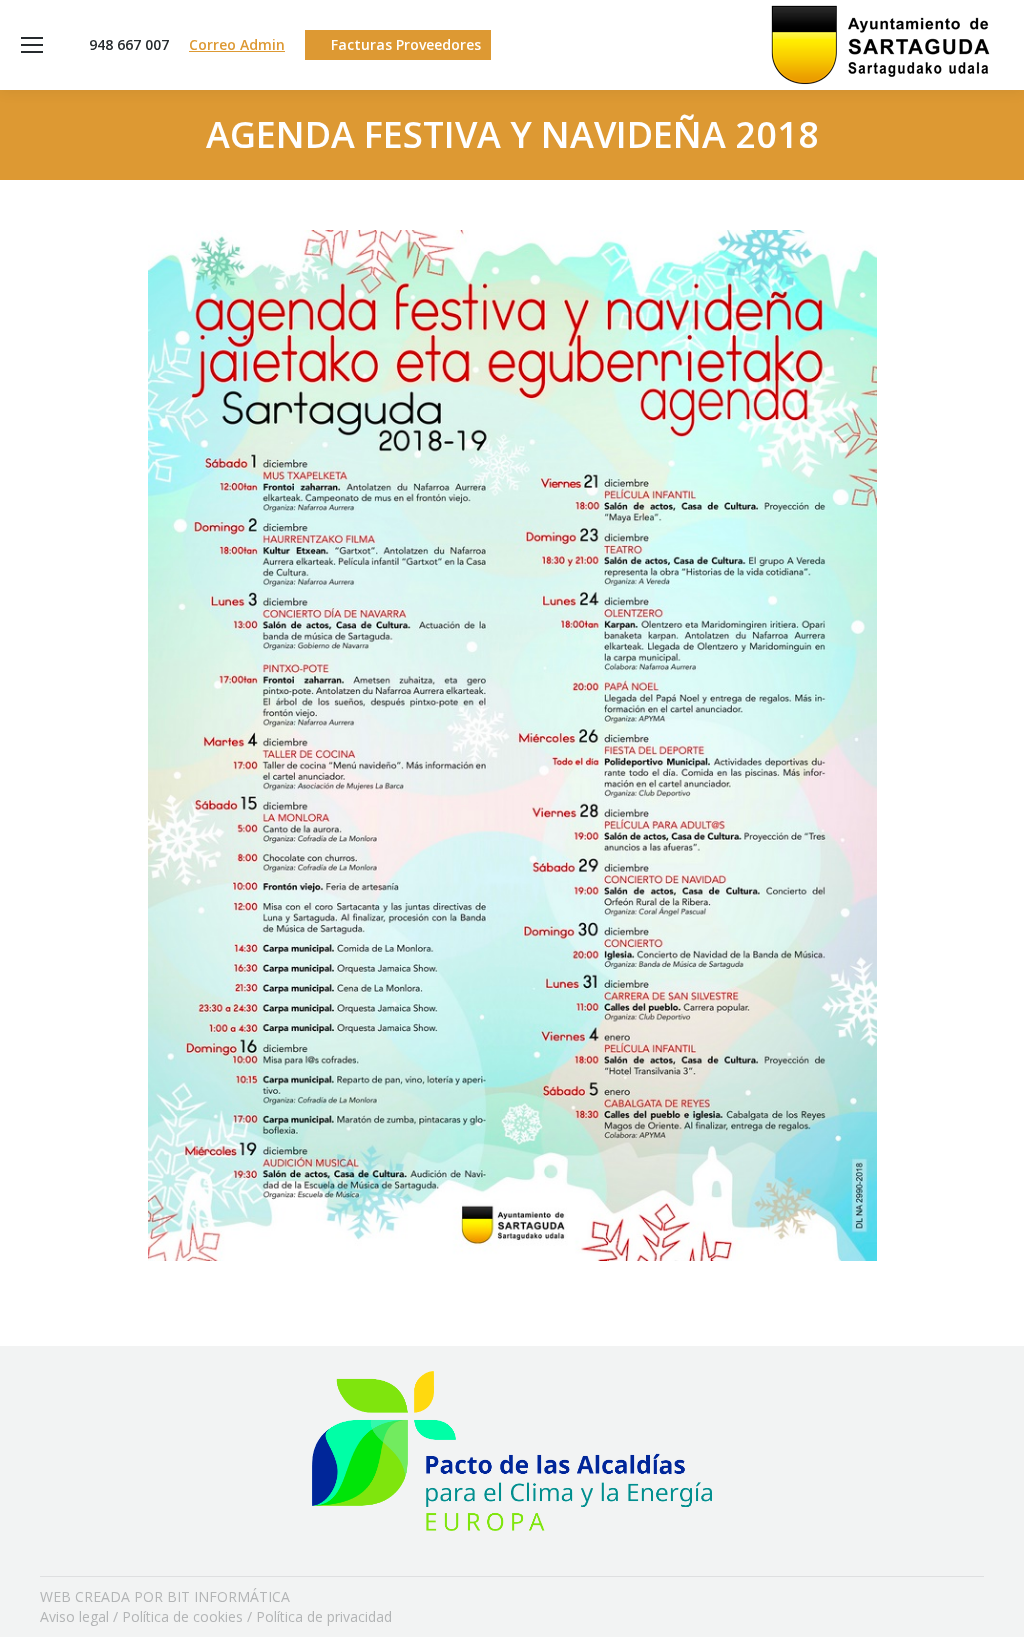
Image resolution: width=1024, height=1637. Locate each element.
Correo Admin (237, 44)
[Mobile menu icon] (32, 45)
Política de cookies (182, 1616)
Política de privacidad (324, 1616)
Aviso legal (74, 1616)
